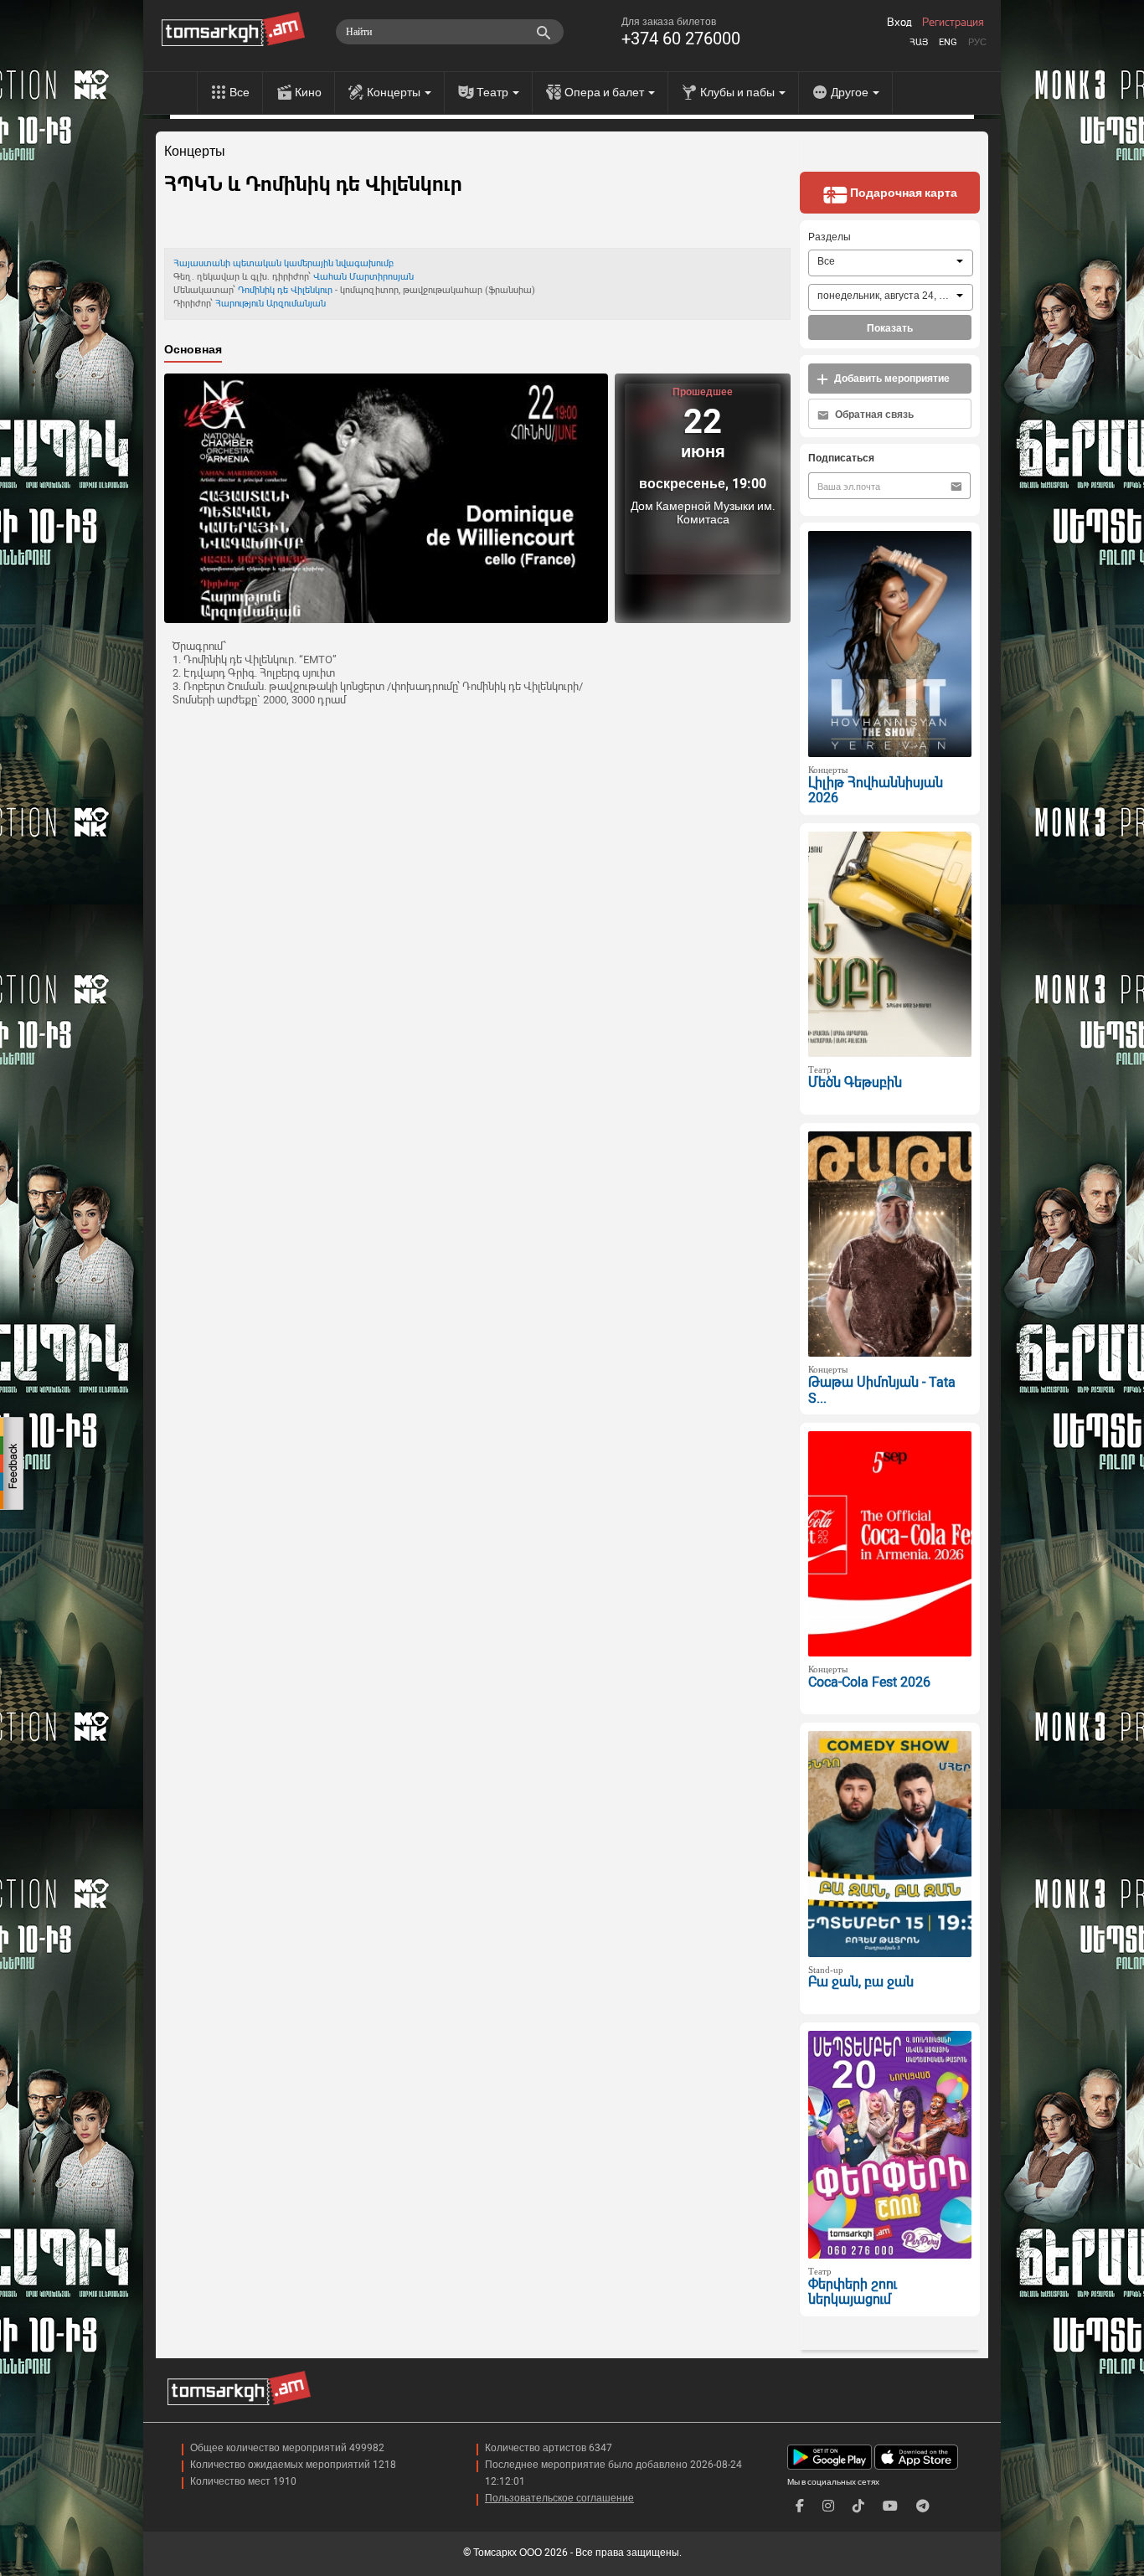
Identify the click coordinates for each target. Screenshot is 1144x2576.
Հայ (919, 42)
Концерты (195, 152)
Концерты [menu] (395, 92)
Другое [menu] (851, 92)
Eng (948, 42)
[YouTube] (890, 2506)
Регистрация (953, 23)
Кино (308, 92)
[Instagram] (828, 2506)
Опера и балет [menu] (605, 92)
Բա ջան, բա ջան (861, 1982)
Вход (899, 23)
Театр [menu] (494, 92)
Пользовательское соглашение (559, 2498)
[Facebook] (800, 2506)
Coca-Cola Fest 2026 (869, 1682)
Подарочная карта (902, 193)
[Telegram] (923, 2506)
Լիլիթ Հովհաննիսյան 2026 (876, 791)
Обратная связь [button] (873, 415)
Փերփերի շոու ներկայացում (853, 2292)
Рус (977, 42)
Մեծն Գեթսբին (855, 1082)
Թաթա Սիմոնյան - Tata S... (882, 1390)
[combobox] (891, 263)
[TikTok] (858, 2506)
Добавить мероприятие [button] (891, 379)
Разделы (830, 237)
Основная (193, 349)
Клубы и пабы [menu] (739, 92)
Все (240, 92)
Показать (890, 328)
